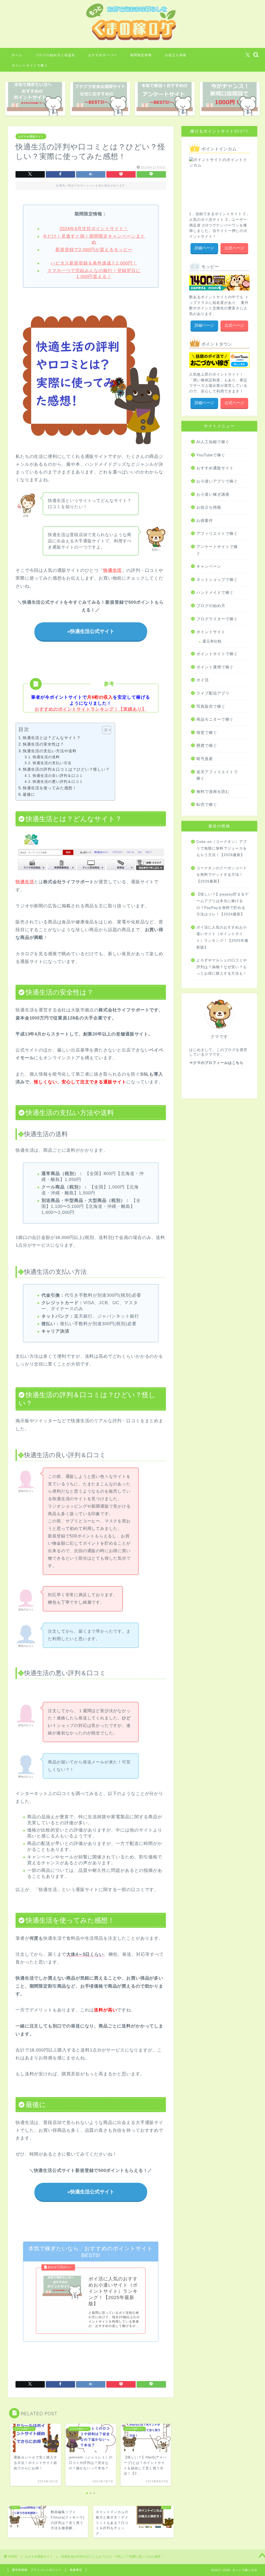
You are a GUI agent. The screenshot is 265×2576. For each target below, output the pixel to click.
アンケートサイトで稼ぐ (217, 550)
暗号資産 (205, 759)
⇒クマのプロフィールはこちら (216, 1063)
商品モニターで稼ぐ (215, 719)
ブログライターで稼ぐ (217, 619)
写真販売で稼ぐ (211, 706)
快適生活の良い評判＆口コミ (58, 776)
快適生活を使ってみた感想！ (50, 788)
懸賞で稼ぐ (207, 745)
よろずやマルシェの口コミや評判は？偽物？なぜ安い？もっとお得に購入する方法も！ (222, 967)
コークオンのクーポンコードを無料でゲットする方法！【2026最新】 (222, 875)
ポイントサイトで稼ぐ (30, 65)
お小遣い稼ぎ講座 (213, 494)
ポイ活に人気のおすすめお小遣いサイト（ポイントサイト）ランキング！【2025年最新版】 (222, 937)
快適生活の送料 (46, 757)
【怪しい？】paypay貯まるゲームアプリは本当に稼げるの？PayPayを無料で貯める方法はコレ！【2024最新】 (223, 904)
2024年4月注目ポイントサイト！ (94, 229)
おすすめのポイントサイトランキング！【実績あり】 (91, 709)
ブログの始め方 (211, 606)
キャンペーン (209, 566)
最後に (29, 794)
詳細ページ (204, 248)
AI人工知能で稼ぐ (213, 442)
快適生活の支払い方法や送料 (50, 751)
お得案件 (205, 520)
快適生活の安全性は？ (43, 744)
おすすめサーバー (103, 55)
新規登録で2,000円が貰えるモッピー (94, 250)
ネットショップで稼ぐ (217, 579)
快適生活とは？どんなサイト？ (52, 738)
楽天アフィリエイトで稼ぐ (217, 775)
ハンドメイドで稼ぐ (215, 592)
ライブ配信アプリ (213, 693)
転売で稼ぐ (207, 804)
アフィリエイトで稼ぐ (217, 533)
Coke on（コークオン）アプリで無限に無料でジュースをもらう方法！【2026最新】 (222, 848)
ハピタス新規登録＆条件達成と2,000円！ (94, 263)
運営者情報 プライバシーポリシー (37, 2570)
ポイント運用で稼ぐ (215, 667)
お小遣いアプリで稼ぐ (217, 481)
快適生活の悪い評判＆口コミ (58, 782)
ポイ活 (203, 680)
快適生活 (25, 882)
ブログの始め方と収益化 (55, 55)
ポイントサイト (211, 632)
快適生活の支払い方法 (52, 763)
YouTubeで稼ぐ (211, 455)
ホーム (17, 55)
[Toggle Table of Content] (104, 730)
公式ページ (234, 248)
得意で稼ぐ (207, 732)
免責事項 (76, 2570)
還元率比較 (212, 641)
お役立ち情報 (176, 55)
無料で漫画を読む (213, 791)
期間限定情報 (141, 55)
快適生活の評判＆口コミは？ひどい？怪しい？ (66, 769)
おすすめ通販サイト (31, 136)
